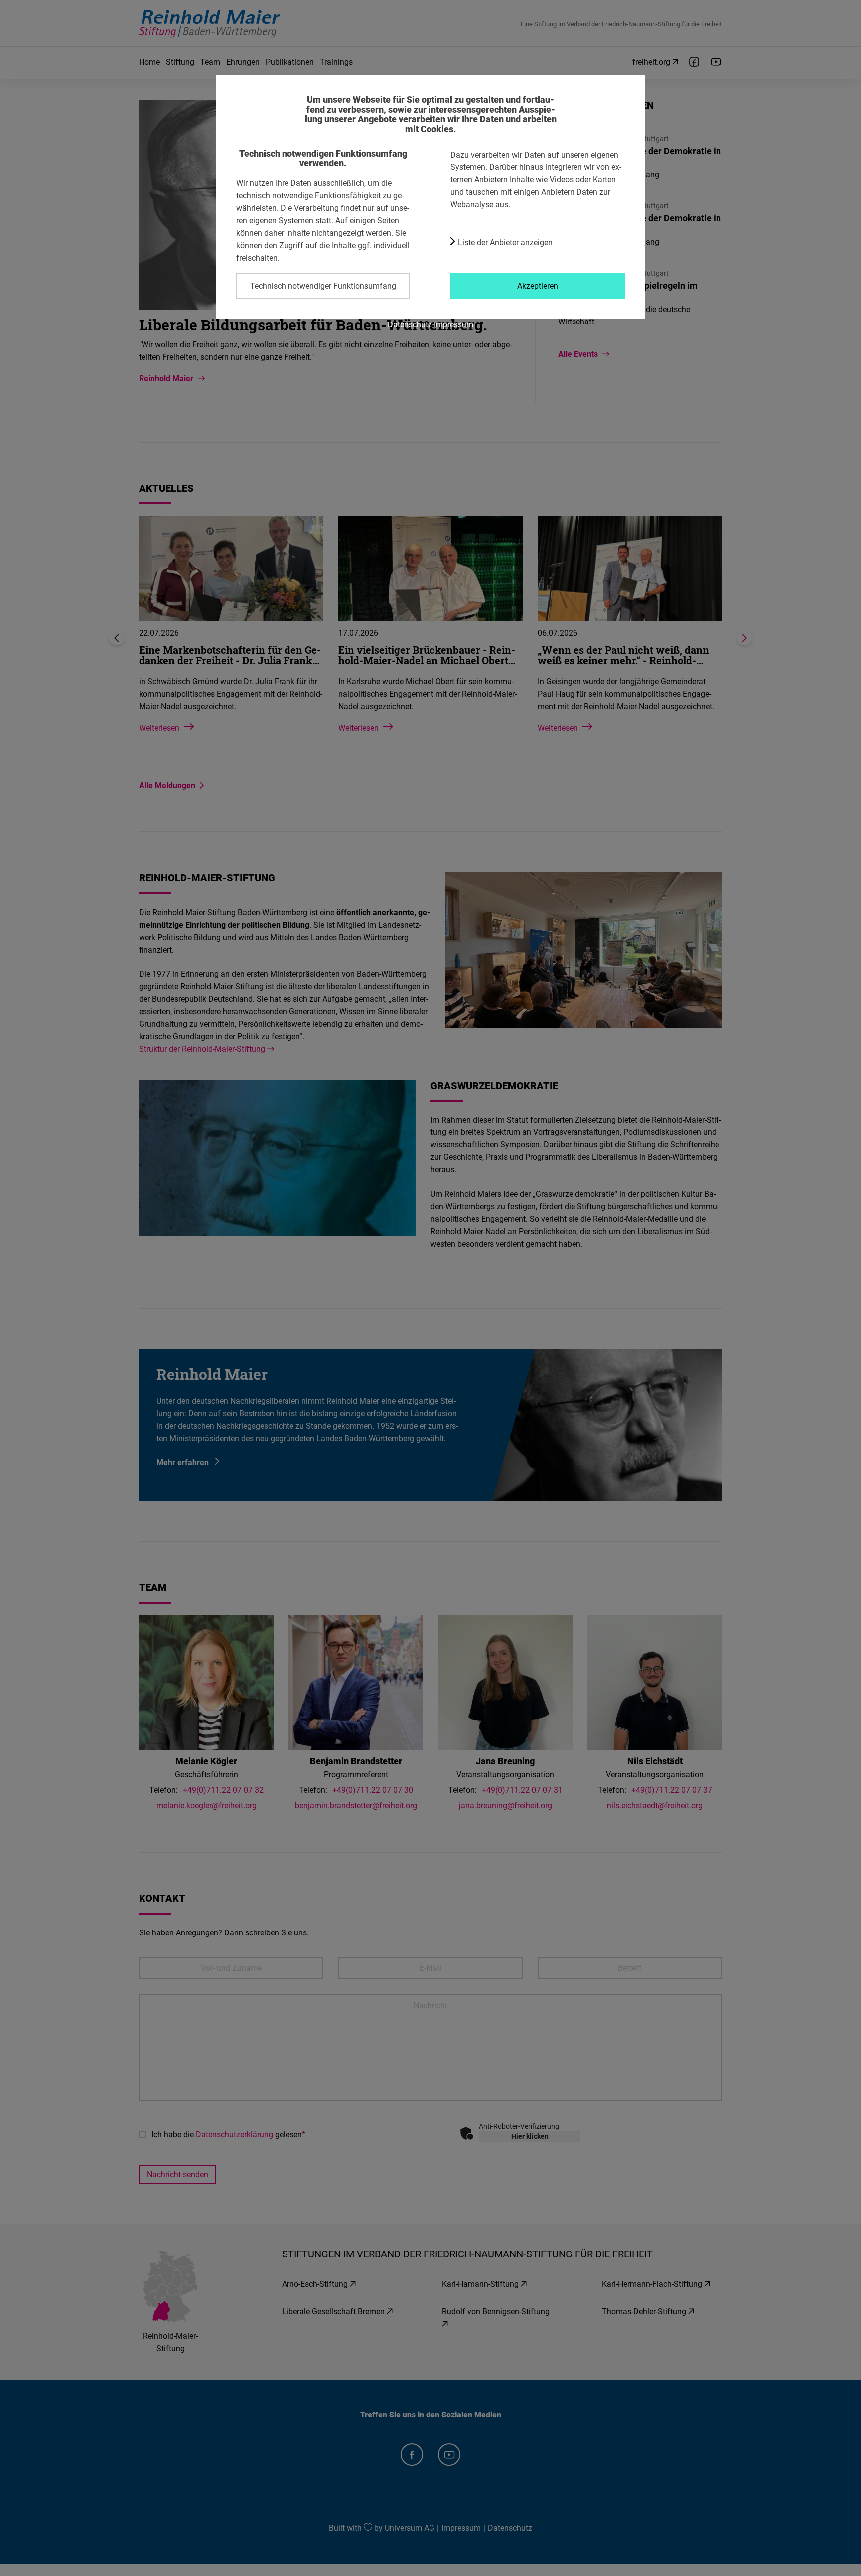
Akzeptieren (538, 286)
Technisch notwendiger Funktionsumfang (323, 286)
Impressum (454, 324)
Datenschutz (410, 324)
